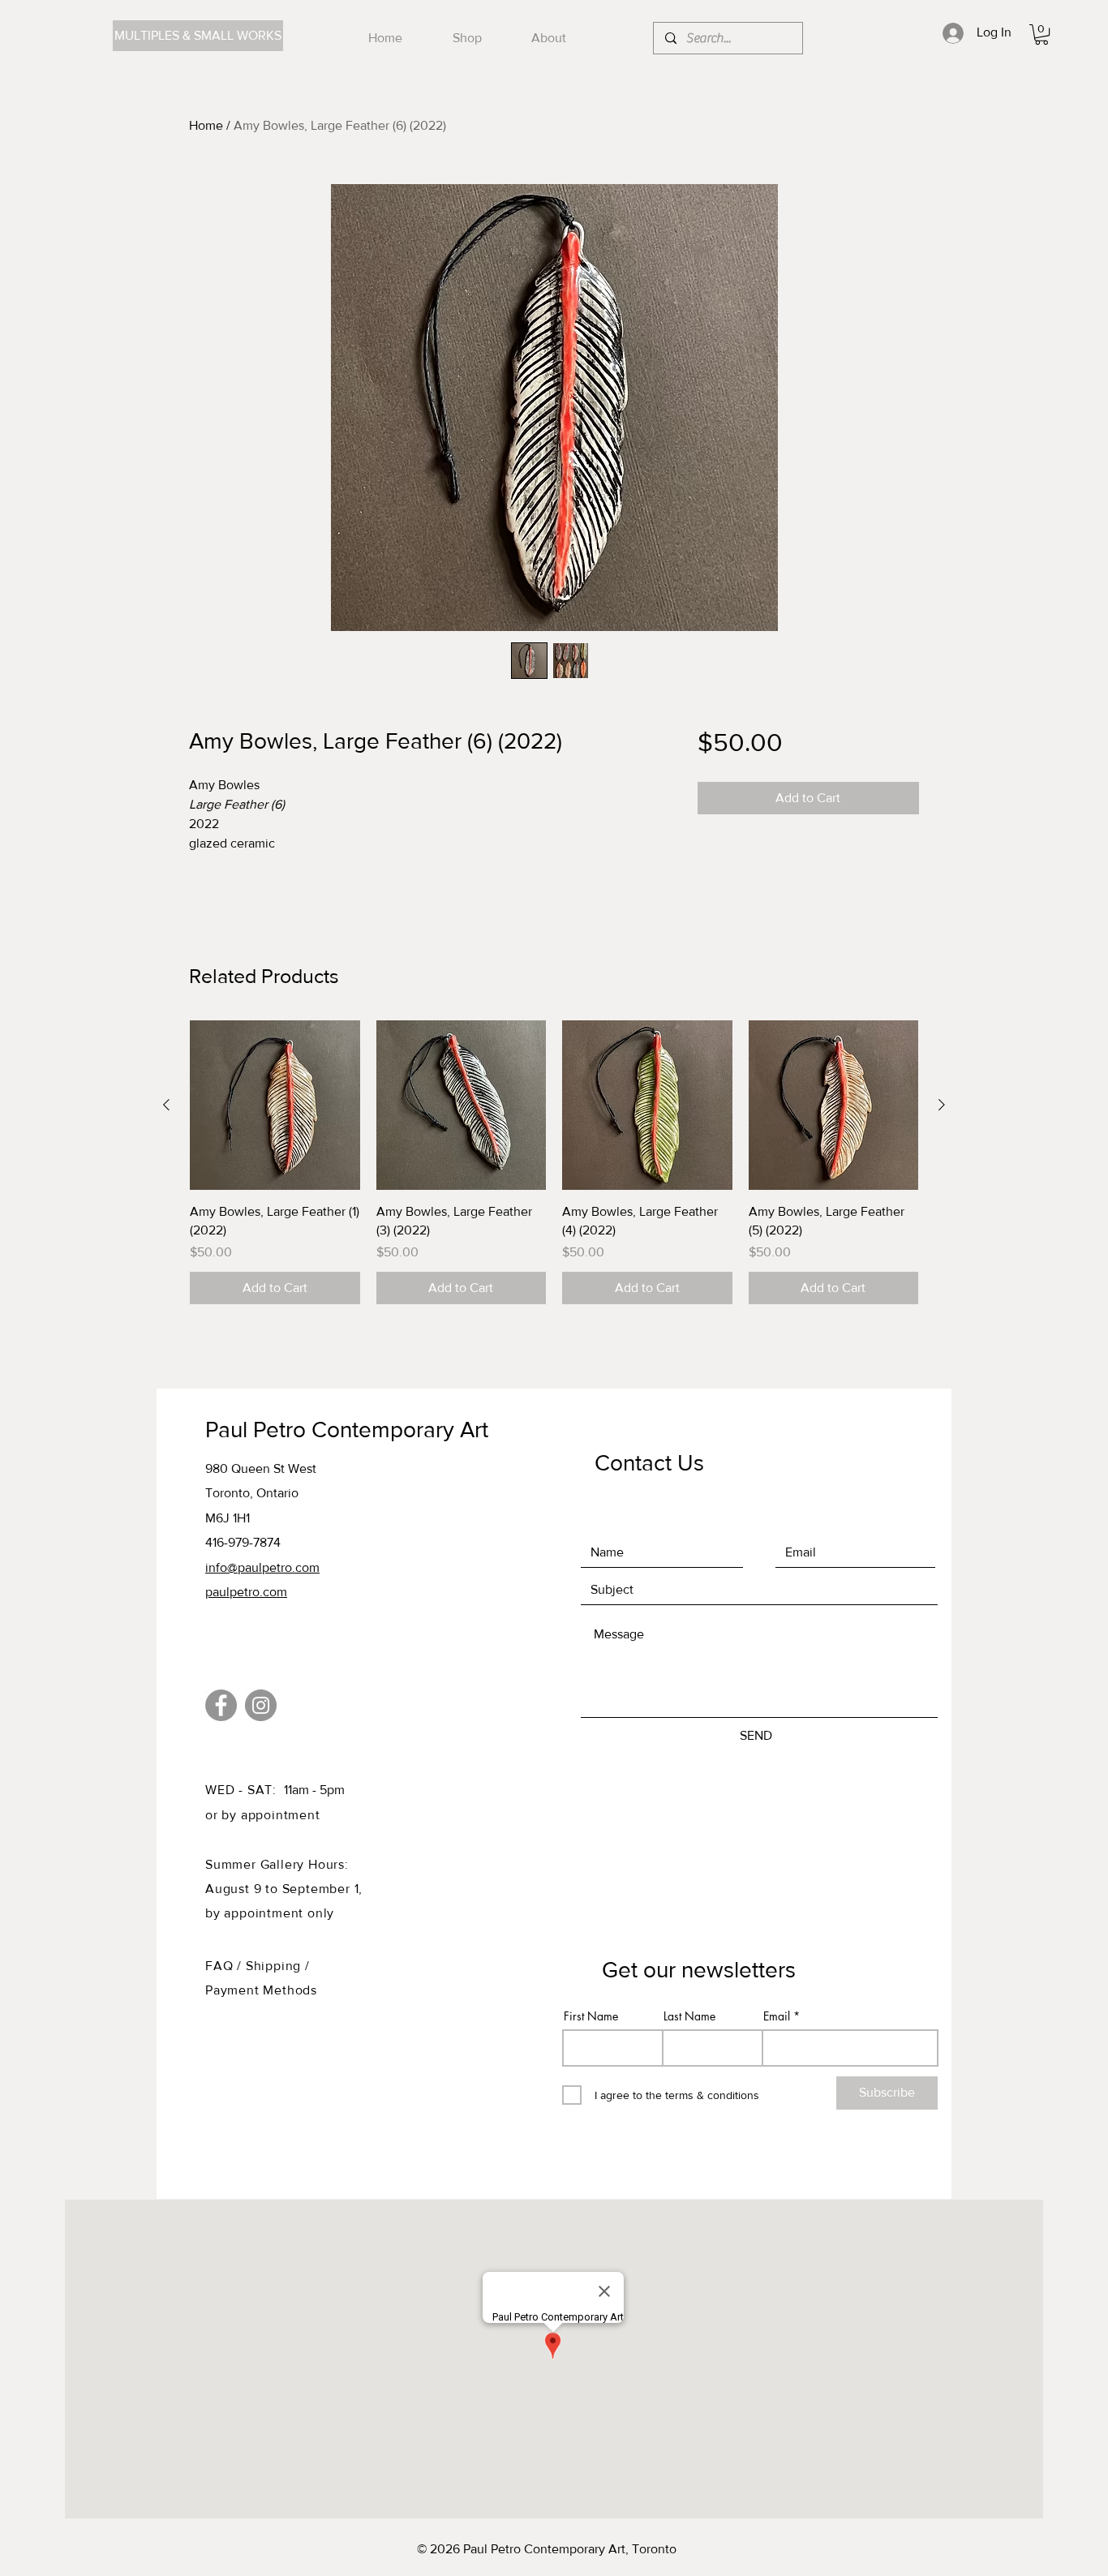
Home (206, 125)
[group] (554, 1162)
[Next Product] (942, 1105)
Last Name (689, 2016)
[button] (1041, 34)
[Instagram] (261, 1705)
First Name (591, 2016)
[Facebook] (221, 1705)
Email (777, 2016)
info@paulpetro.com (262, 1567)
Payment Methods (261, 1990)
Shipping (275, 1966)
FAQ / (225, 1966)
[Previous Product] (166, 1105)
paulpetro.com (246, 1592)
